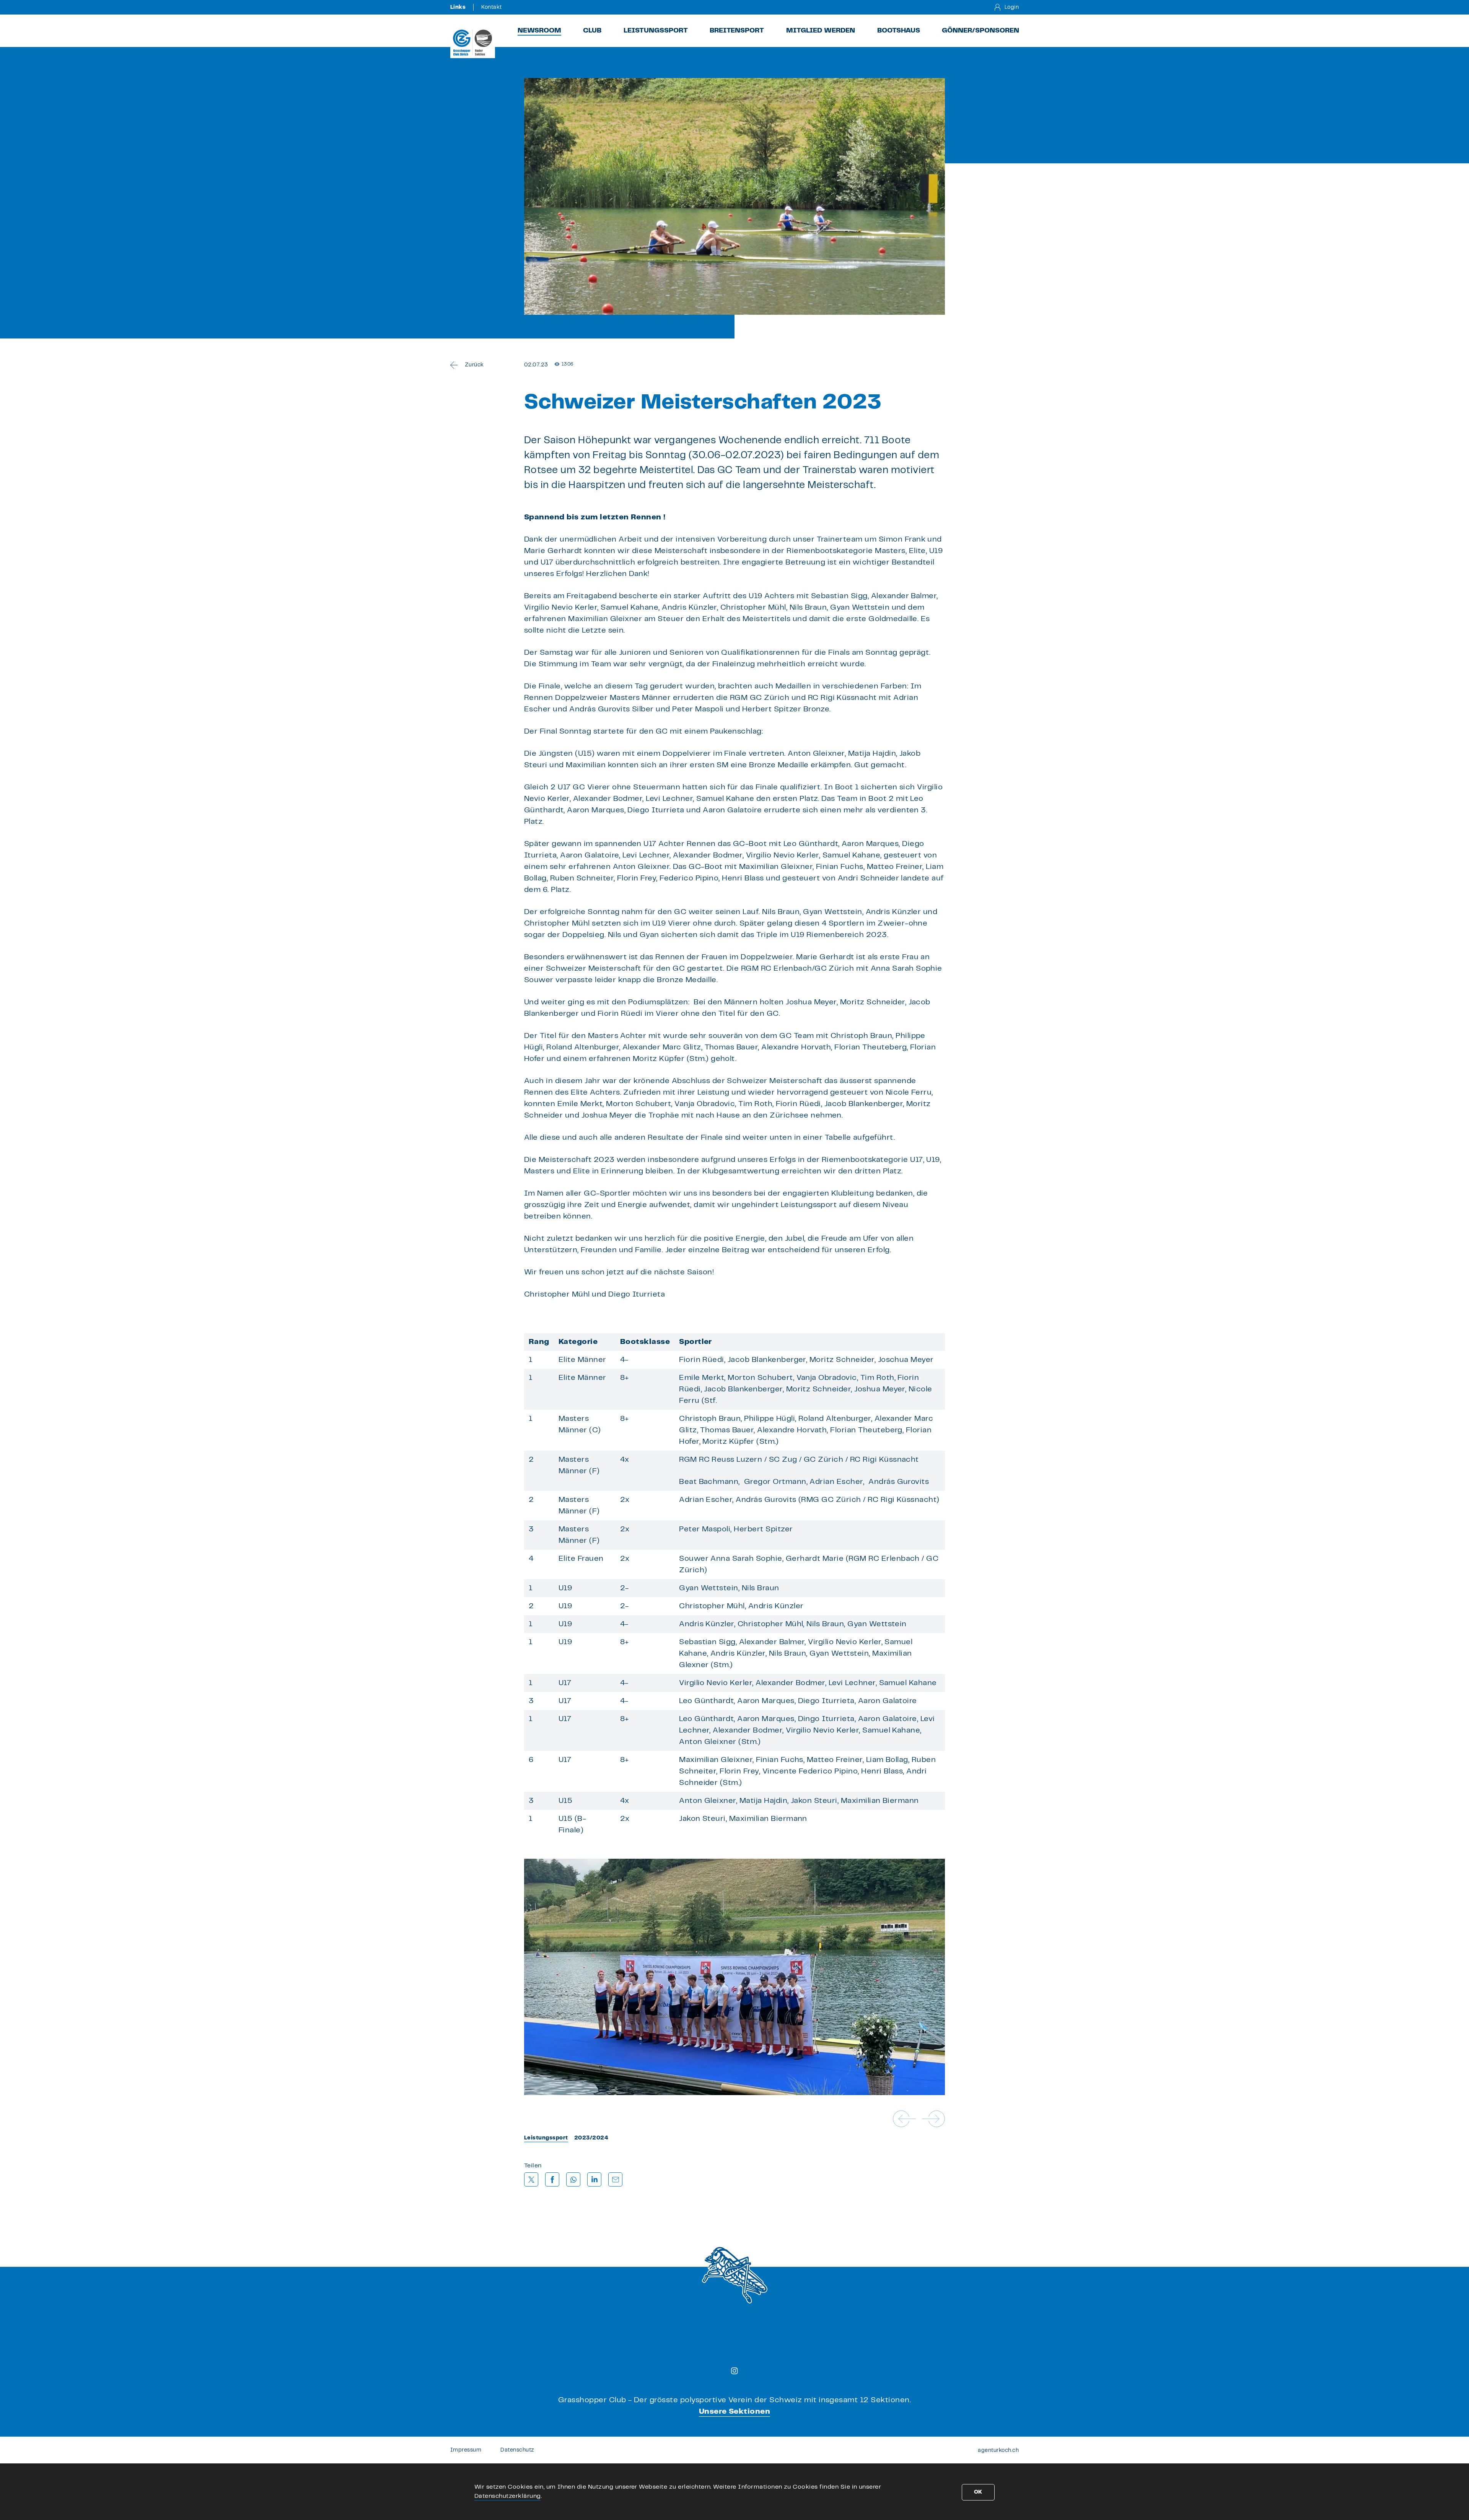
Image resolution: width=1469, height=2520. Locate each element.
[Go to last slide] (904, 2119)
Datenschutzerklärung (508, 2496)
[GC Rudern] (473, 42)
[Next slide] (933, 2119)
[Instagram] (734, 2371)
